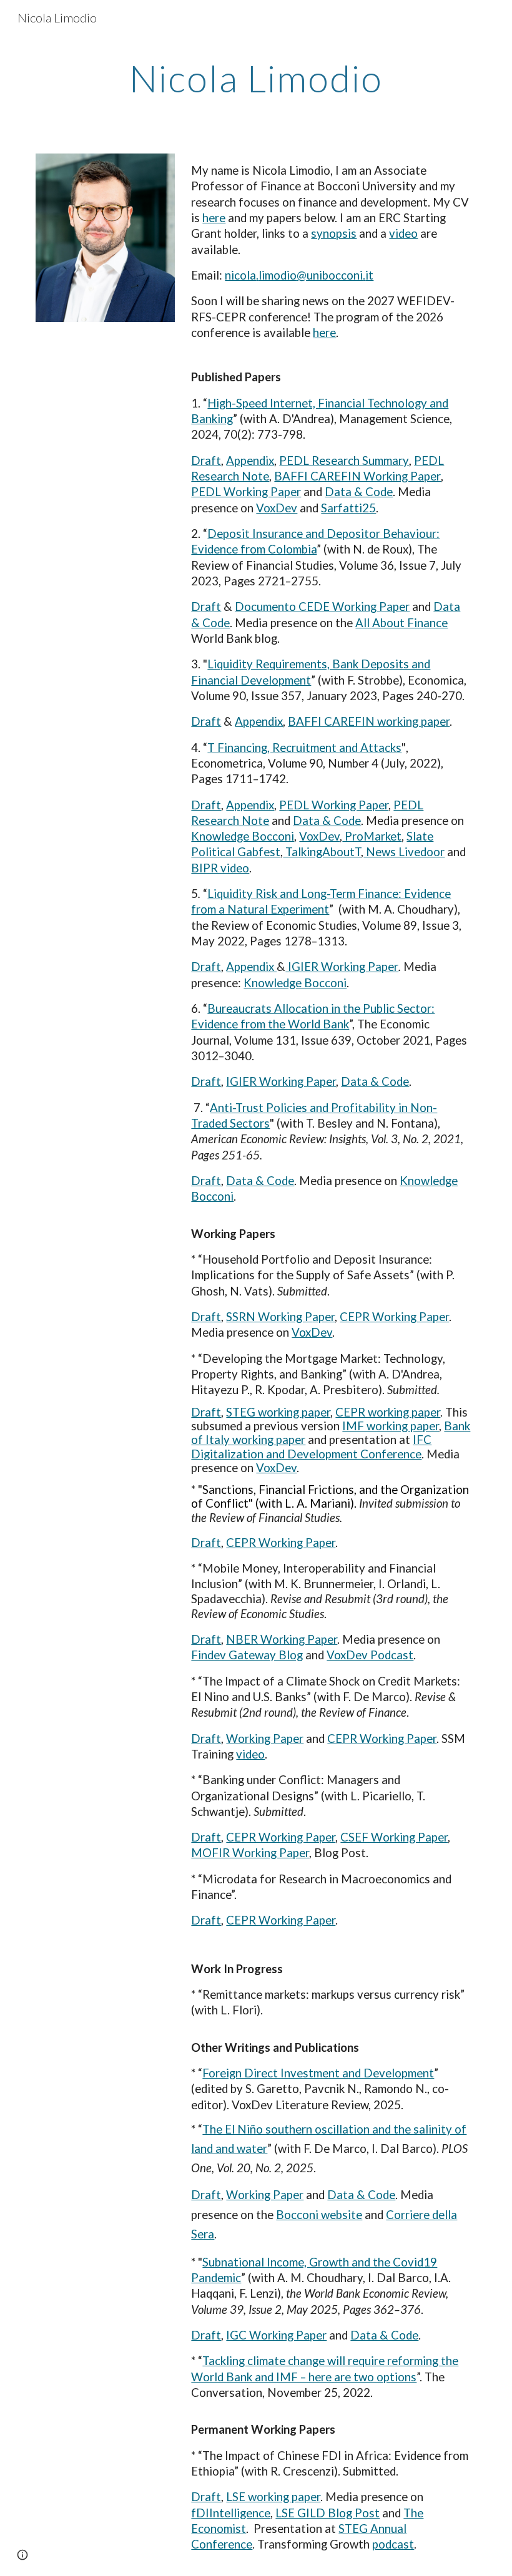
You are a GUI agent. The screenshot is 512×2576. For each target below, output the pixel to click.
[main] (256, 78)
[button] (22, 2555)
